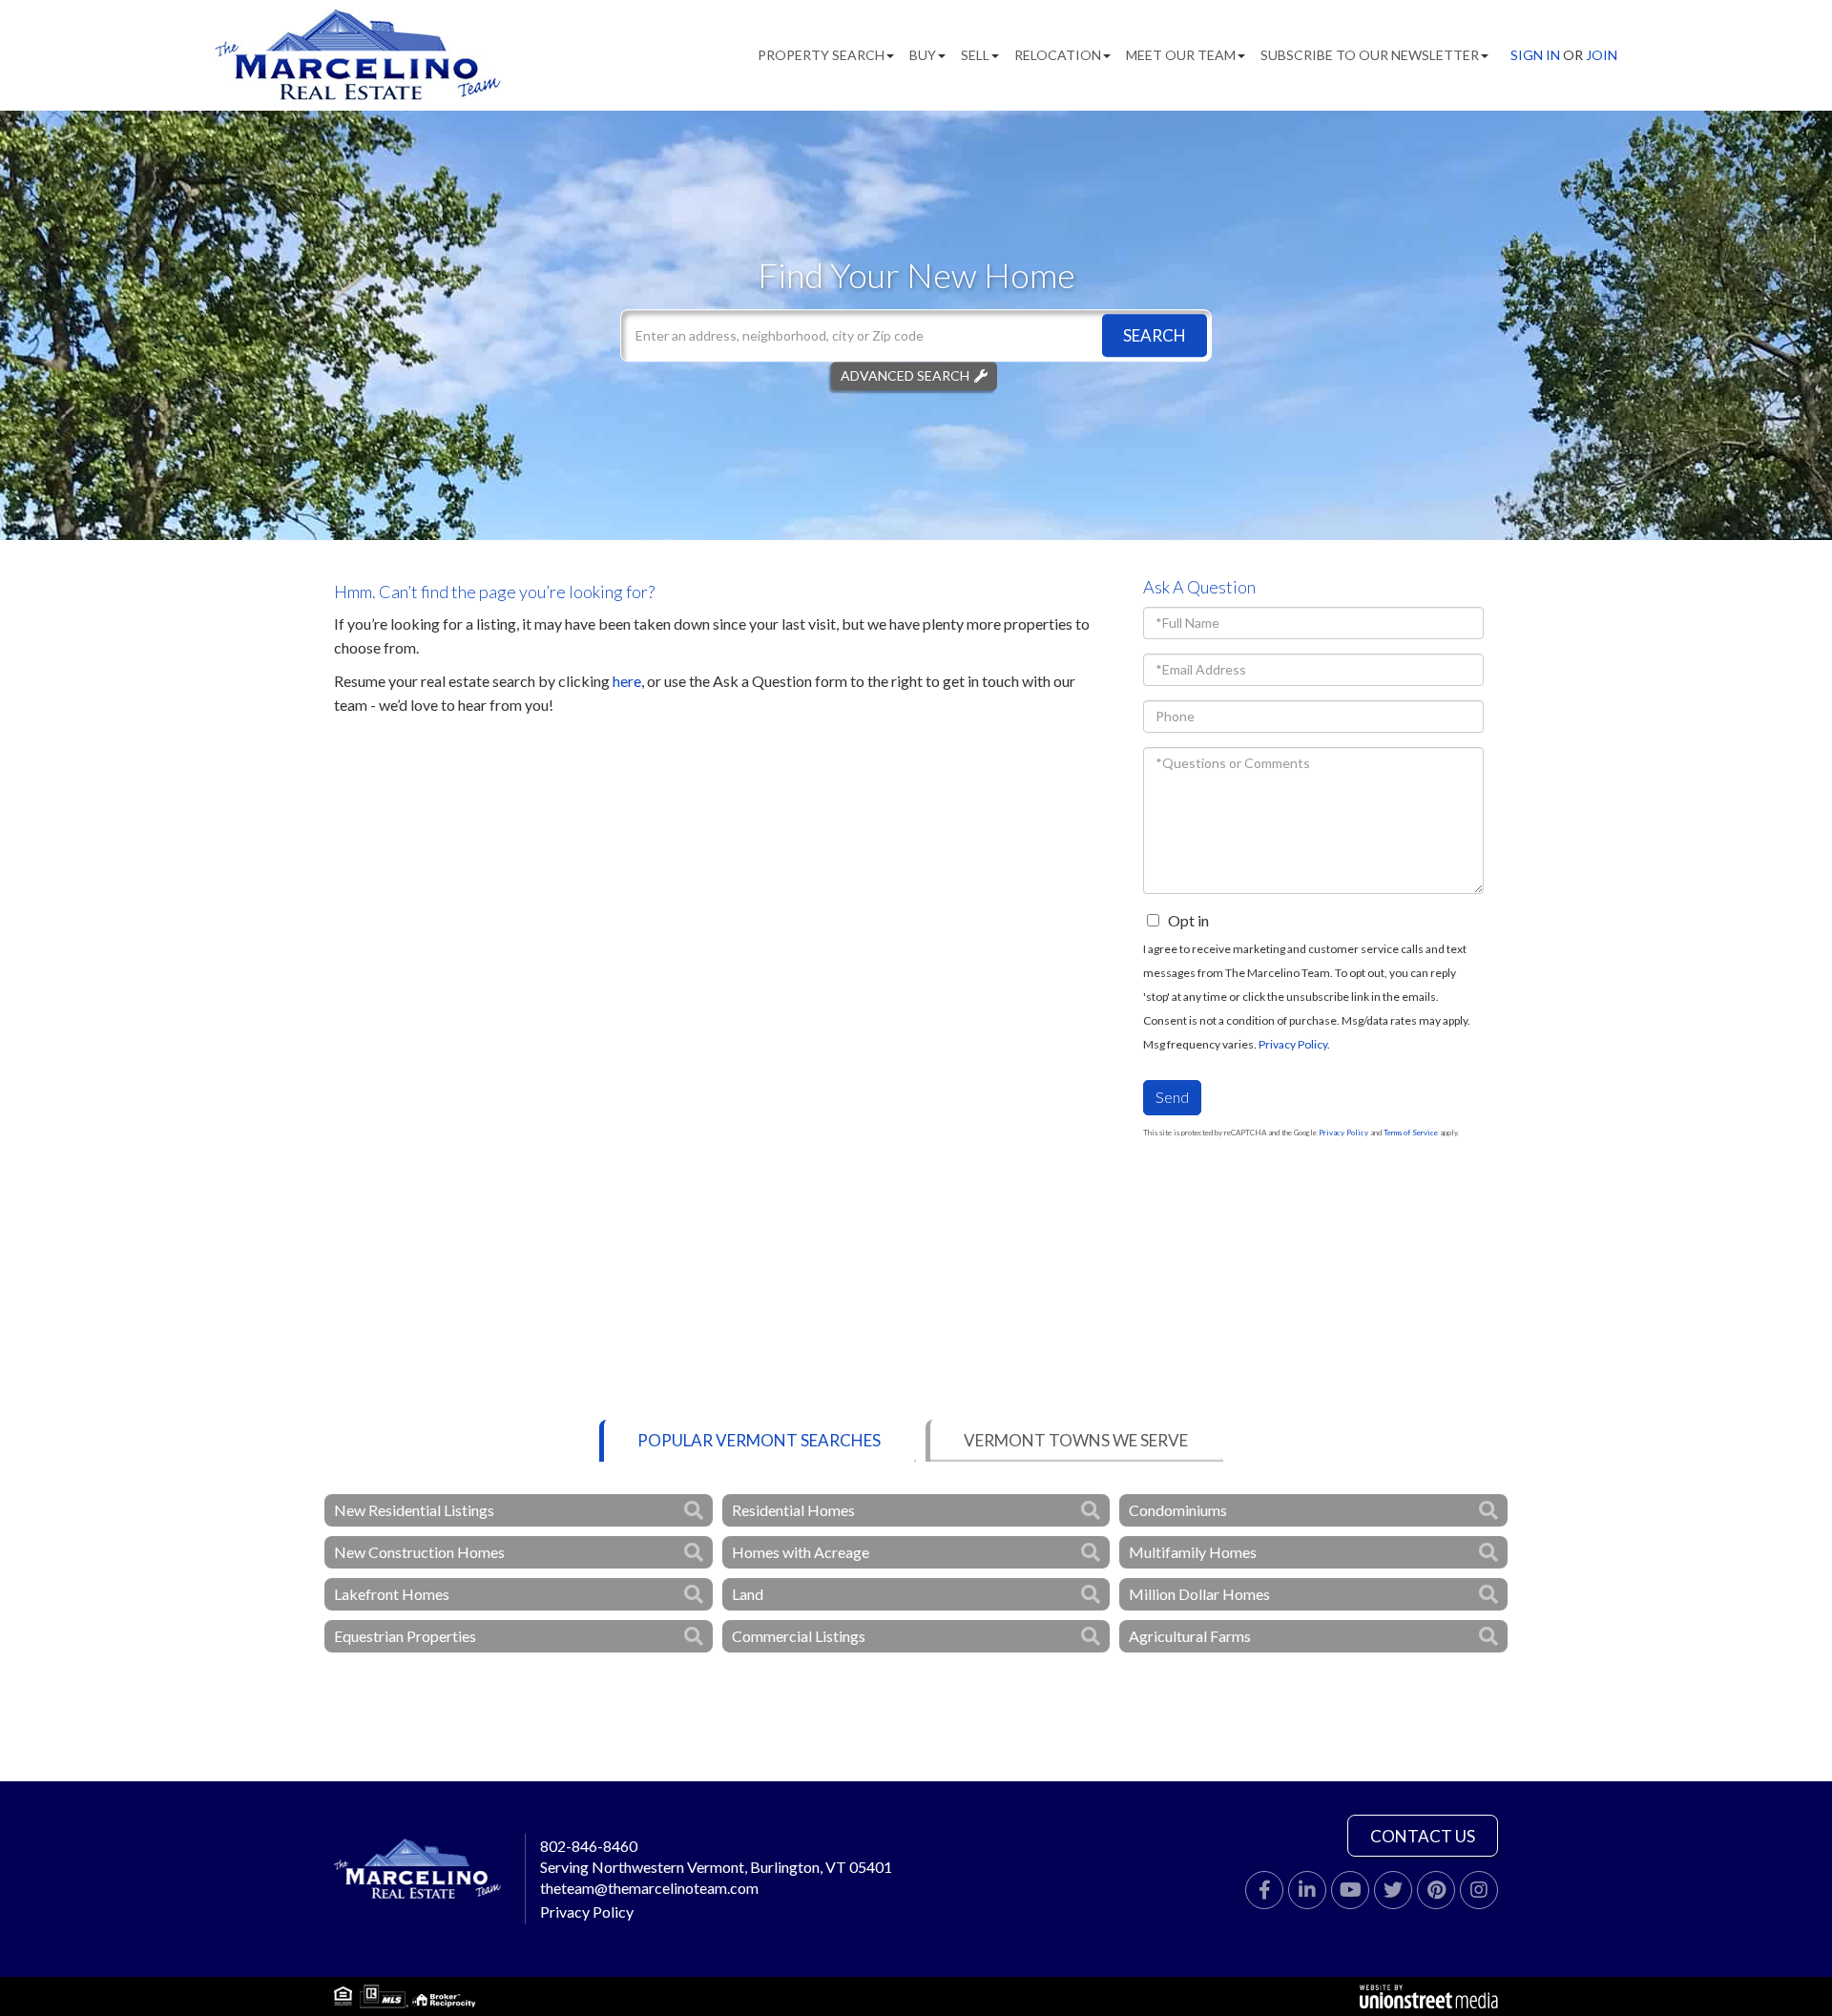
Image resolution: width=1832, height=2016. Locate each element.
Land (748, 1594)
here (627, 681)
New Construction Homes (419, 1552)
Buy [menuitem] (923, 55)
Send (1172, 1097)
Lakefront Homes (392, 1594)
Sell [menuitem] (975, 55)
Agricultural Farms (1190, 1636)
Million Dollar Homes (1199, 1594)
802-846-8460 (589, 1846)
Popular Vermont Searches (759, 1440)
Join (1602, 55)
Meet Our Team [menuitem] (1181, 55)
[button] (1155, 335)
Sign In (1535, 55)
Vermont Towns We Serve (1076, 1440)
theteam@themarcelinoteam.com (649, 1888)
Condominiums (1178, 1510)
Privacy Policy (1293, 1044)
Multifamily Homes (1193, 1552)
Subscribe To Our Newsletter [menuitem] (1370, 55)
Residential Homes (793, 1510)
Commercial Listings (799, 1636)
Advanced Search (905, 375)
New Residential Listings (414, 1510)
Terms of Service (1411, 1133)
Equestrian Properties (405, 1636)
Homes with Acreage (801, 1552)
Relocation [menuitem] (1058, 55)
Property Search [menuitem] (821, 55)
